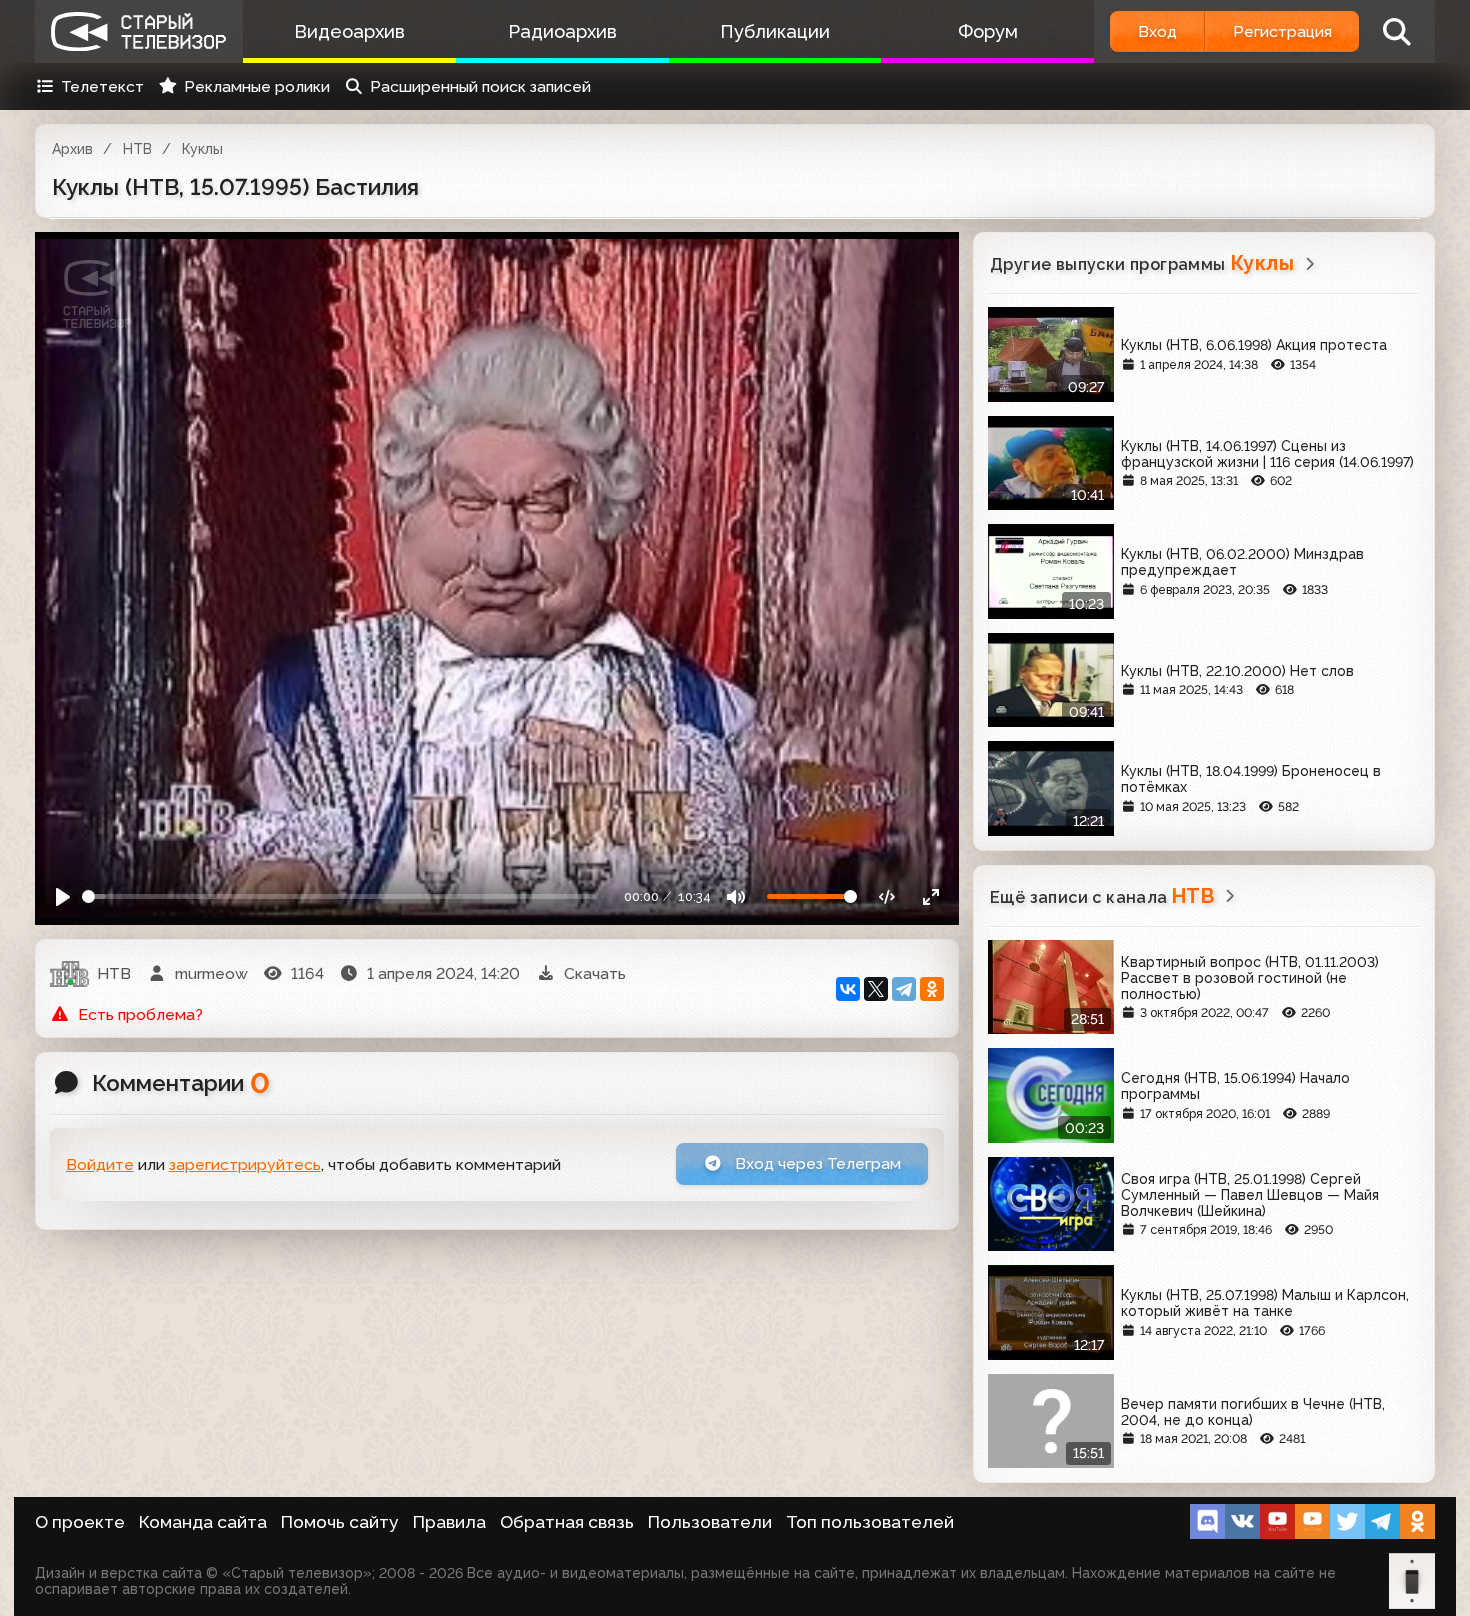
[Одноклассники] (932, 989)
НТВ (137, 149)
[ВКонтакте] (848, 989)
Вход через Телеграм (816, 1163)
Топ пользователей (870, 1522)
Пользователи (710, 1522)
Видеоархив (349, 31)
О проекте (80, 1522)
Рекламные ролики (257, 86)
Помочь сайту (340, 1522)
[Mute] (736, 896)
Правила (449, 1522)
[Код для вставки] (887, 896)
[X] (876, 989)
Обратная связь (567, 1522)
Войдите (100, 1164)
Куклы (202, 149)
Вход (1157, 31)
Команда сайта (203, 1522)
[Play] (63, 896)
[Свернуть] (930, 896)
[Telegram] (904, 989)
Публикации (775, 31)
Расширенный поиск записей (480, 86)
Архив (72, 149)
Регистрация (1282, 31)
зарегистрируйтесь (245, 1164)
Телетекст (102, 86)
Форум (988, 31)
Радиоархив (562, 31)
